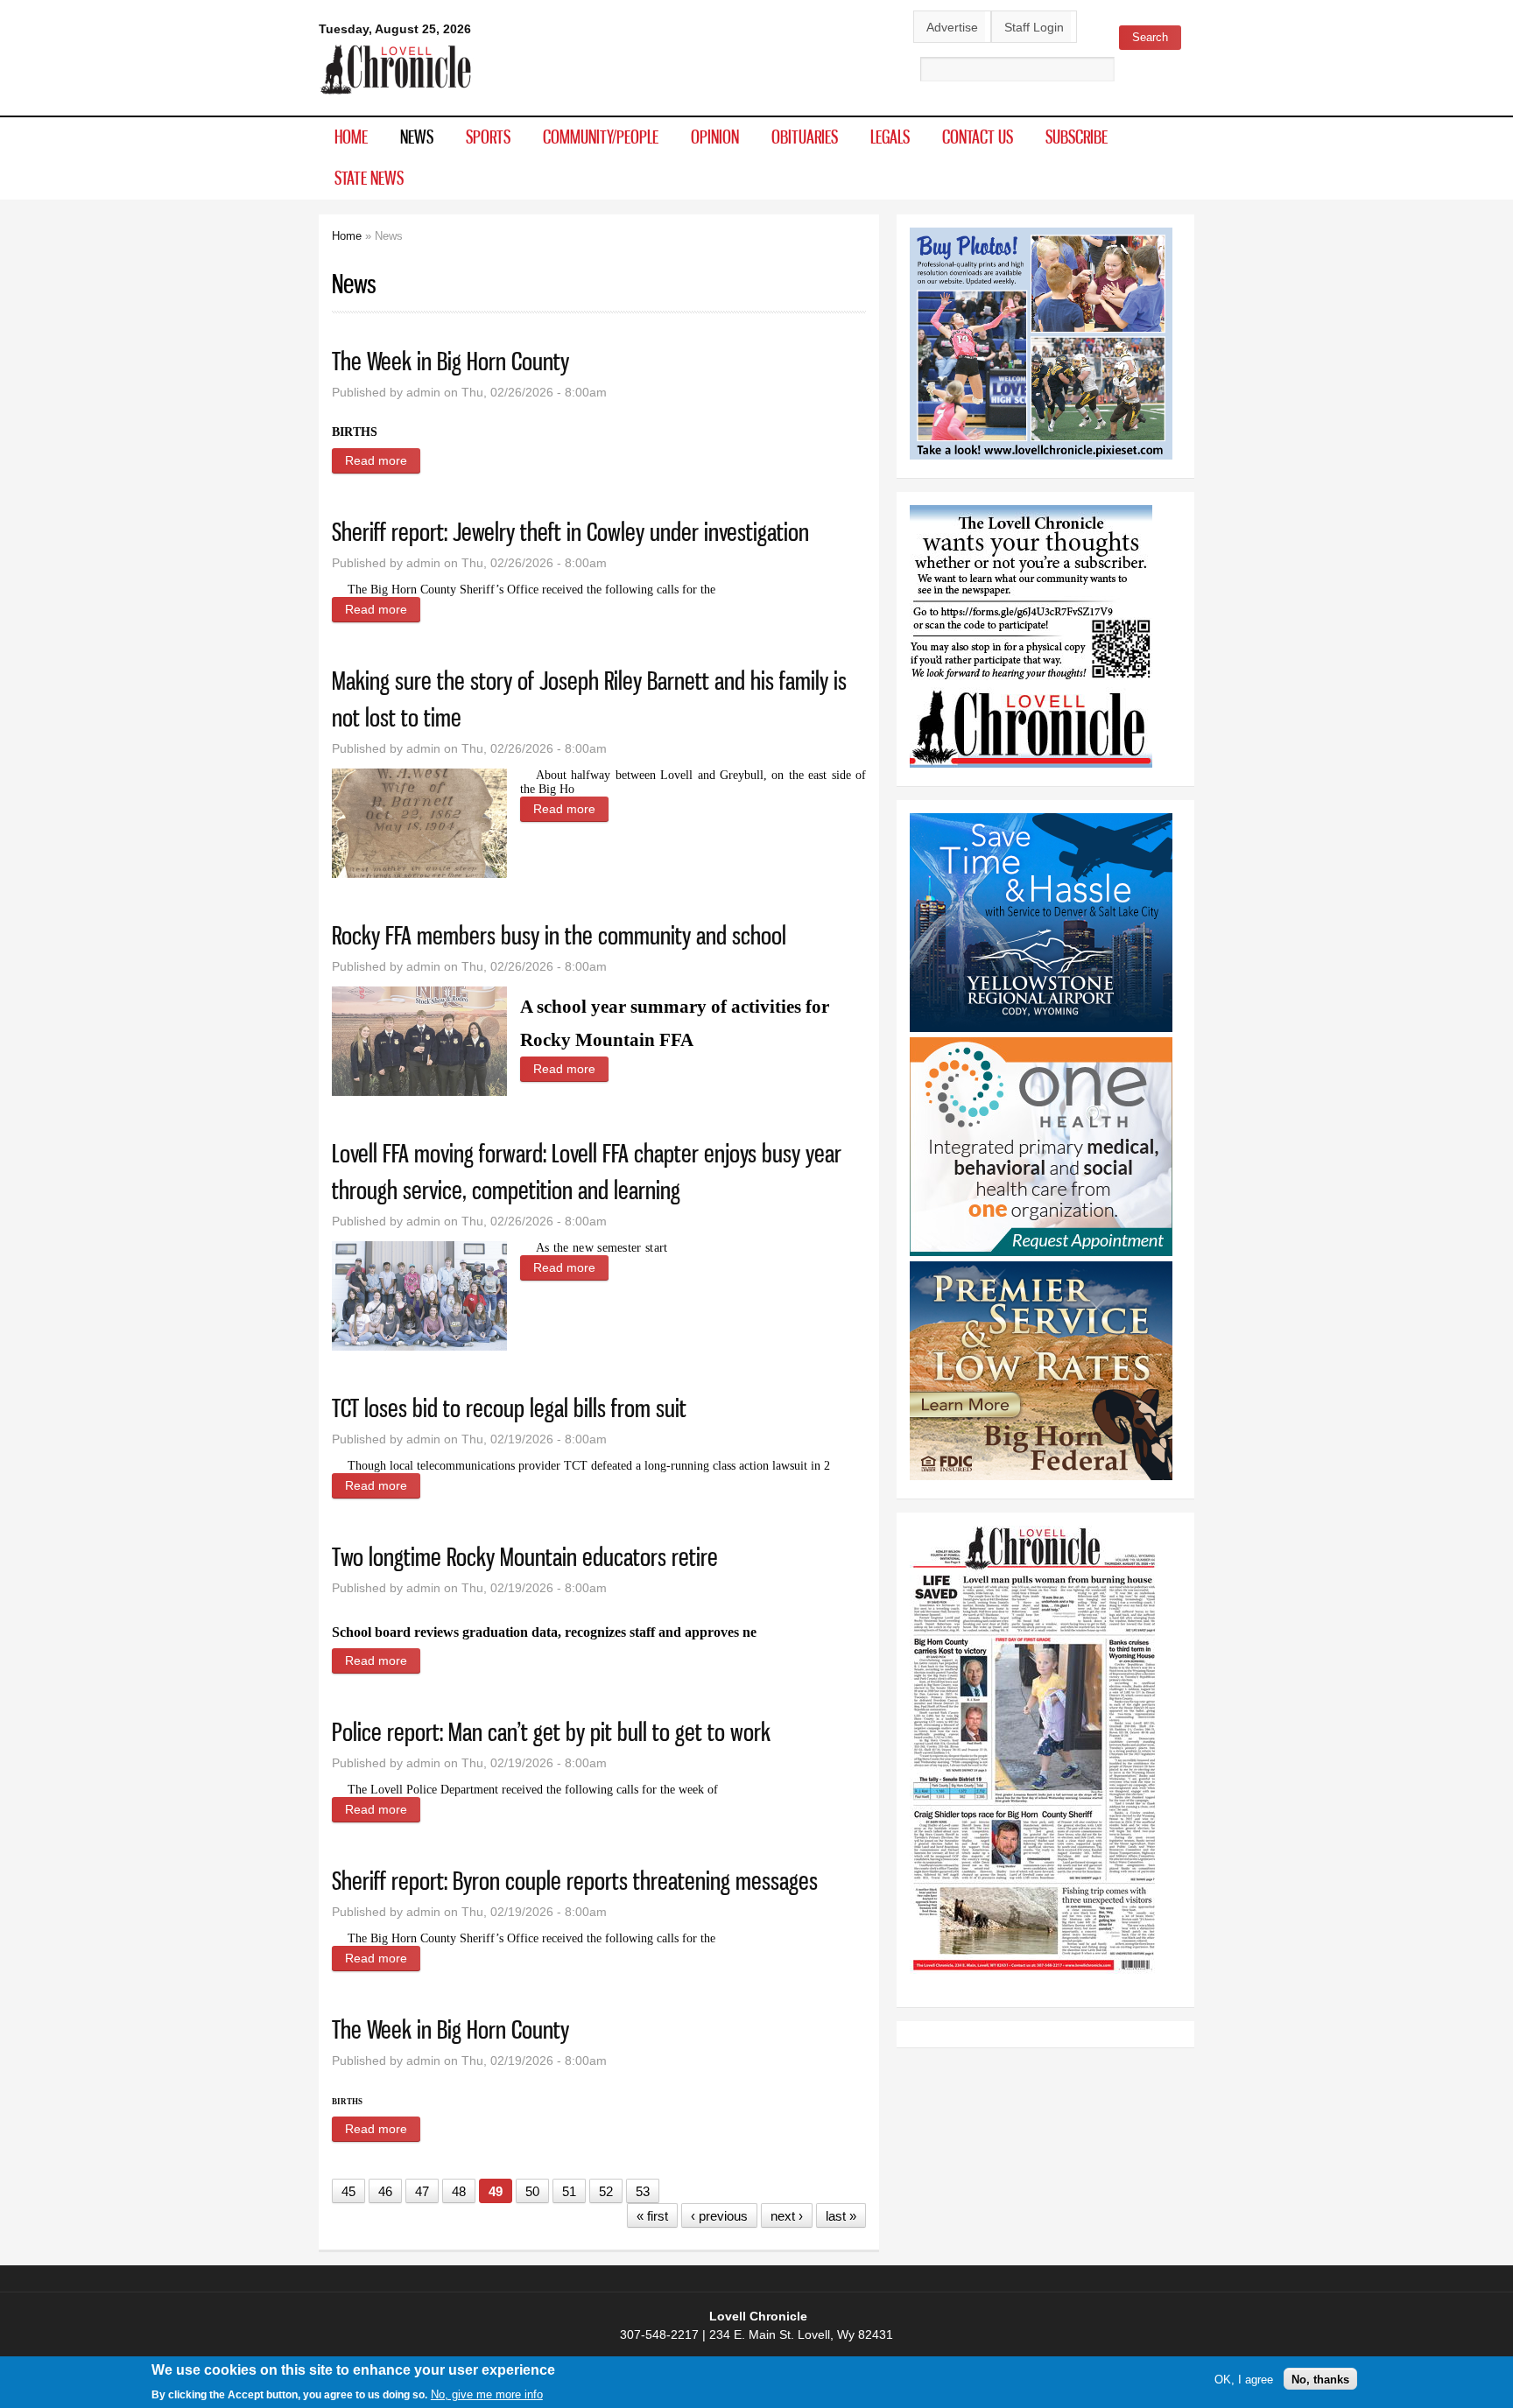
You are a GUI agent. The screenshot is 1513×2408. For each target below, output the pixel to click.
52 (606, 2191)
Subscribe (1077, 137)
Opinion (715, 137)
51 (569, 2191)
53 (643, 2191)
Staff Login (1034, 27)
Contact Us (978, 137)
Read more (383, 460)
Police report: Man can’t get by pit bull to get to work (551, 1732)
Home (351, 137)
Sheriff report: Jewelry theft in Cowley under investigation (570, 532)
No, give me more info (487, 2394)
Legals (890, 137)
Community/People (601, 137)
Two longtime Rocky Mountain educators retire (525, 1557)
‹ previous (719, 2216)
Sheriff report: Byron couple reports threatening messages (575, 1881)
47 (422, 2191)
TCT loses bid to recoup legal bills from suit (509, 1408)
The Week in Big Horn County (450, 361)
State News (369, 178)
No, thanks (1320, 2379)
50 (532, 2191)
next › (787, 2216)
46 (385, 2191)
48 (459, 2191)
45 (348, 2191)
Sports (488, 137)
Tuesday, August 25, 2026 (395, 29)
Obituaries (805, 137)
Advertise (952, 27)
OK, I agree (1244, 2379)
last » (841, 2216)
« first (652, 2216)
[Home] (396, 95)
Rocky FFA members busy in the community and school (559, 935)
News (417, 137)
